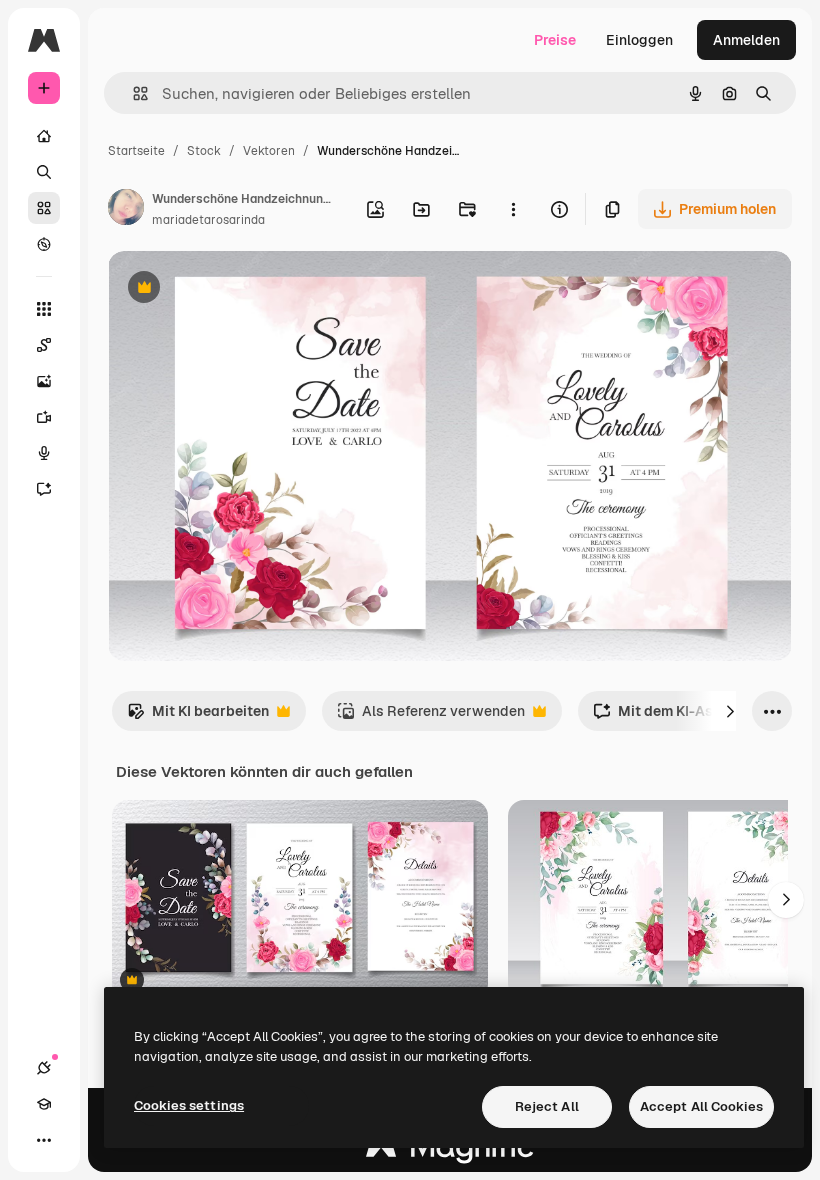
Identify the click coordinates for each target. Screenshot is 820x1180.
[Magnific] (450, 1151)
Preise (555, 40)
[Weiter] (730, 711)
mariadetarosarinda (208, 220)
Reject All (547, 1106)
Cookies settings (189, 1105)
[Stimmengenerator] (44, 453)
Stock (204, 151)
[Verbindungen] (44, 1068)
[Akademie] (44, 1104)
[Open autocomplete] (132, 93)
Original (236, 289)
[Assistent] (44, 489)
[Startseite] (44, 136)
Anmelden (746, 40)
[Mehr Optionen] (513, 209)
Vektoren (269, 151)
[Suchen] (44, 172)
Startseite (136, 151)
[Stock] (44, 208)
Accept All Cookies (701, 1106)
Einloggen (639, 40)
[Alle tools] (44, 309)
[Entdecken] (44, 244)
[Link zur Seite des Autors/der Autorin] (126, 210)
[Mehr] (44, 1140)
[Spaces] (44, 345)
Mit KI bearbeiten (198, 716)
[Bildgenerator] (44, 381)
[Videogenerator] (44, 417)
